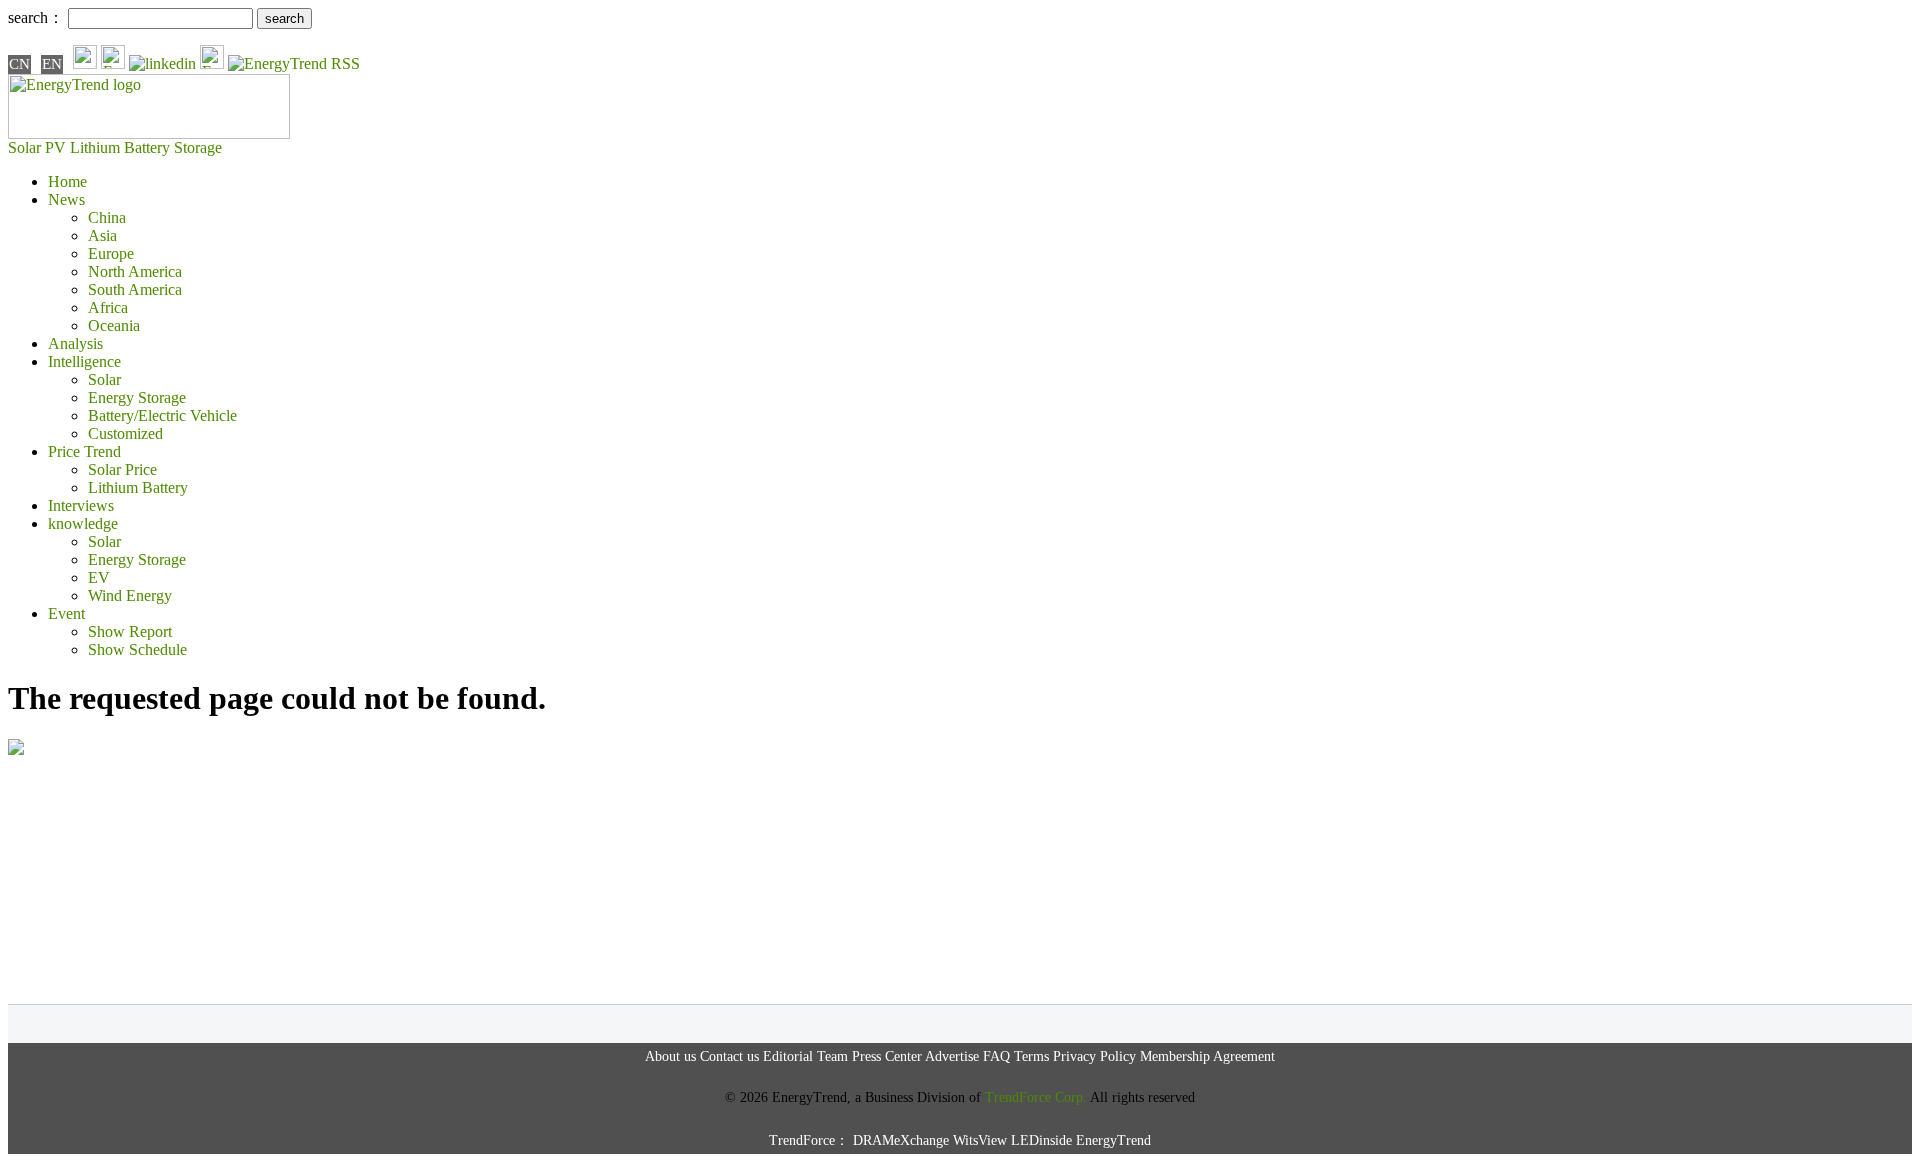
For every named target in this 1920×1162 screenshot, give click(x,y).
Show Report (130, 631)
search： (36, 17)
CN (19, 64)
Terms (1031, 1056)
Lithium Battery (120, 147)
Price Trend (84, 451)
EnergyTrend (1113, 1140)
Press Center (887, 1056)
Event (66, 613)
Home (67, 181)
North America (135, 271)
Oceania (114, 325)
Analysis (75, 343)
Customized (125, 433)
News (66, 199)
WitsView (980, 1140)
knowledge (83, 523)
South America (135, 289)
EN (52, 64)
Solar (104, 379)
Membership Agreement (1207, 1056)
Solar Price (122, 469)
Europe (111, 253)
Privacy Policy (1094, 1056)
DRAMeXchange (901, 1140)
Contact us (729, 1056)
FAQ (996, 1056)
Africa (108, 307)
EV (99, 577)
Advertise (952, 1056)
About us (670, 1056)
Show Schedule (137, 649)
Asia (102, 235)
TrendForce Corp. (1036, 1097)
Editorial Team (805, 1056)
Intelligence (84, 361)
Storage (198, 147)
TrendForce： (809, 1140)
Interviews (81, 505)
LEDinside (1041, 1140)
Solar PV (37, 147)
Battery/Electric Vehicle (162, 415)
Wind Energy (130, 595)
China (107, 217)
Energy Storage (137, 397)
